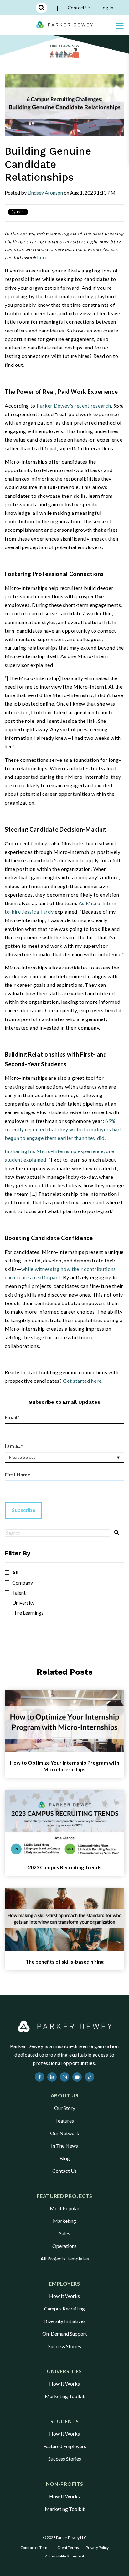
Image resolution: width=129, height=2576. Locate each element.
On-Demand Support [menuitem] (65, 2334)
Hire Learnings (28, 1613)
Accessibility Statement (65, 2556)
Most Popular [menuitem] (65, 2208)
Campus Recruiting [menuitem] (64, 2308)
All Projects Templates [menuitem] (65, 2258)
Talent (19, 1593)
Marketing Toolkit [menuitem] (65, 2396)
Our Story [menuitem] (65, 2108)
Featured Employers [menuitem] (65, 2446)
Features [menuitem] (65, 2120)
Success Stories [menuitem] (65, 2346)
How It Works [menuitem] (64, 2296)
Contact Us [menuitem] (64, 2171)
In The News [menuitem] (64, 2146)
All (15, 1573)
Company (23, 1583)
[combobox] (57, 1533)
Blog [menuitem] (65, 2158)
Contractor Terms (35, 2548)
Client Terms (68, 2548)
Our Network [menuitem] (65, 2133)
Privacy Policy (97, 2548)
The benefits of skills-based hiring (64, 1961)
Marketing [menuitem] (64, 2221)
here (42, 257)
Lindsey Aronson (45, 192)
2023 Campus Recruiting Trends (65, 1867)
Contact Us (79, 8)
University (23, 1603)
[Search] (117, 1533)
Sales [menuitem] (65, 2233)
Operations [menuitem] (64, 2246)
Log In (107, 8)
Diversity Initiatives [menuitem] (64, 2321)
